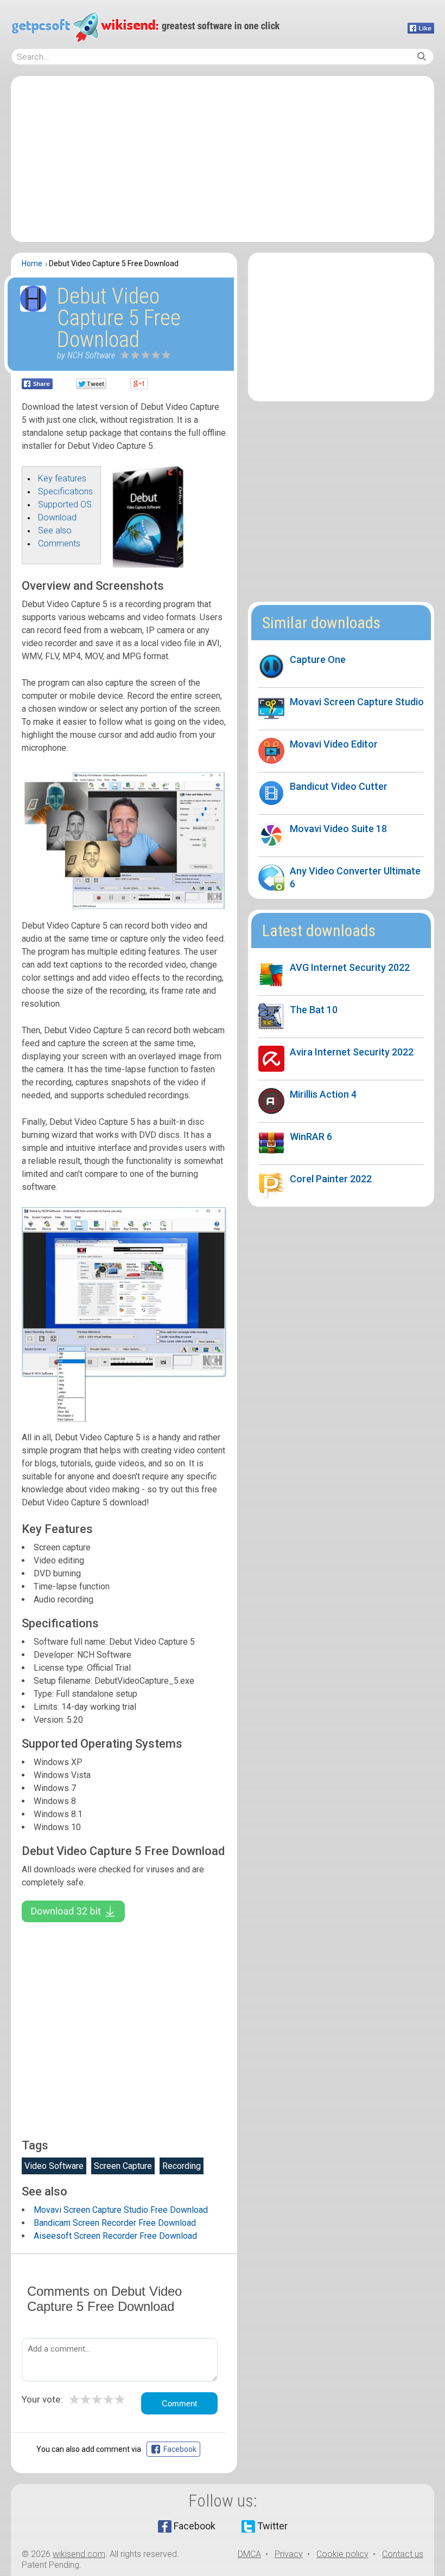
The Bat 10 (314, 1010)
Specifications (65, 491)
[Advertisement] (223, 159)
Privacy (289, 2554)
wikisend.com (79, 2554)
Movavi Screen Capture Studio (357, 702)
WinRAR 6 (311, 1136)
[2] (131, 355)
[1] (125, 355)
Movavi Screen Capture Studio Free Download (121, 2210)
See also (55, 530)
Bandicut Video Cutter (339, 786)
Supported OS (65, 504)
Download (57, 517)
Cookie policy (342, 2554)
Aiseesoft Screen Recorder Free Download (115, 2236)
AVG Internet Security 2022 (350, 967)
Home (32, 263)
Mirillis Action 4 (323, 1094)
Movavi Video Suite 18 (338, 829)
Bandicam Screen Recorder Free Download (115, 2223)
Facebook (195, 2526)
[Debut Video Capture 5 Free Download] (148, 565)
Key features (62, 478)
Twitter (272, 2526)
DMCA (249, 2554)
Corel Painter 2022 (331, 1179)
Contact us (403, 2554)
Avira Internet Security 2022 (352, 1052)
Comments (59, 543)
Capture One (318, 659)
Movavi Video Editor (334, 744)
